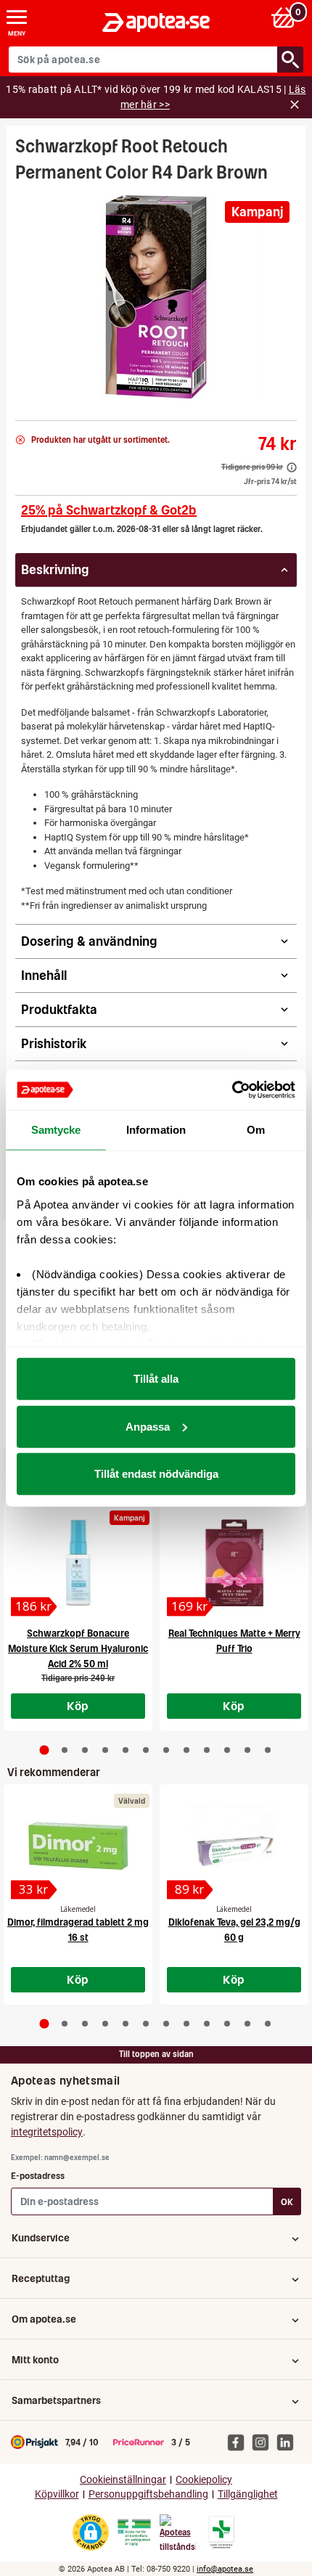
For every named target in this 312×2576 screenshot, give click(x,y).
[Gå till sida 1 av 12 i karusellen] (45, 1750)
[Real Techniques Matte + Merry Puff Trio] (234, 1563)
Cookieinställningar (123, 2480)
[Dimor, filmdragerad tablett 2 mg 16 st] (78, 1846)
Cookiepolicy (204, 2480)
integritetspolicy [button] (47, 2132)
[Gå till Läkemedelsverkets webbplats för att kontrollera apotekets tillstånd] (134, 2532)
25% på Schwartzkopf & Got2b (109, 510)
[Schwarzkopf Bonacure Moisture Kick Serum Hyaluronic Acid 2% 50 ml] (78, 1563)
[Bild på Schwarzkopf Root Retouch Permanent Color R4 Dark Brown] (156, 297)
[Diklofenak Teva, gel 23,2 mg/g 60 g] (234, 1846)
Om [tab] (256, 1130)
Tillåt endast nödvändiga (156, 1474)
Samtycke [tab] (56, 1130)
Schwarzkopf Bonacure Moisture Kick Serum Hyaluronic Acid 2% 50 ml (78, 1649)
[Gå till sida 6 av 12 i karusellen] (146, 1750)
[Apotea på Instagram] (264, 2442)
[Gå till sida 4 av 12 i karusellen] (105, 1750)
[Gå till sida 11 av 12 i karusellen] (247, 1750)
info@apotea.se (225, 2569)
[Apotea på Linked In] (289, 2442)
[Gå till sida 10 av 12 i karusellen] (227, 1750)
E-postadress (38, 2176)
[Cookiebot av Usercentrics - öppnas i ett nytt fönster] (232, 1089)
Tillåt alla (156, 1379)
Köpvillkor (57, 2494)
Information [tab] (156, 1130)
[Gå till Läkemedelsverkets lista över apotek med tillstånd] (222, 2532)
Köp (78, 1706)
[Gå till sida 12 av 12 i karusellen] (268, 1750)
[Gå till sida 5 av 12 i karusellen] (126, 1750)
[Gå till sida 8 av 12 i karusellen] (186, 1750)
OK (287, 2202)
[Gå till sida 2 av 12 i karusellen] (65, 1750)
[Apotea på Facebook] (239, 2442)
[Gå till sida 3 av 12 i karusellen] (85, 1750)
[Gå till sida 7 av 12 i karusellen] (166, 1750)
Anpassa (148, 1426)
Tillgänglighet (248, 2494)
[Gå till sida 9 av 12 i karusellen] (207, 1750)
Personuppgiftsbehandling (148, 2494)
